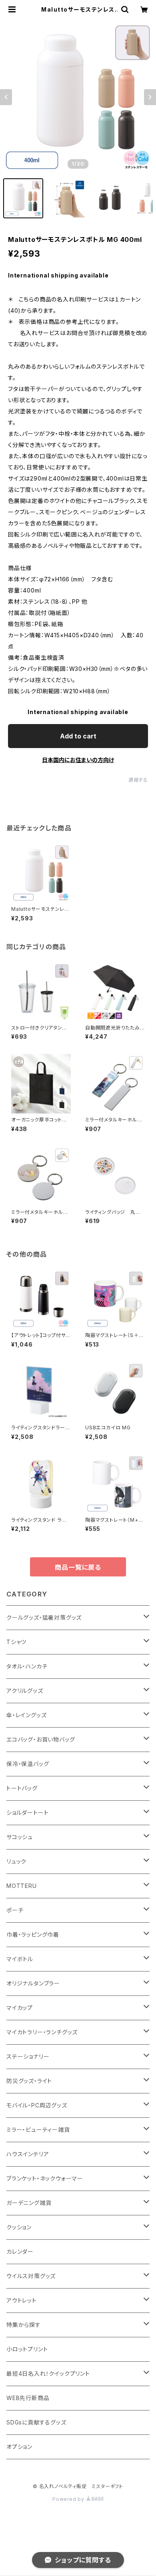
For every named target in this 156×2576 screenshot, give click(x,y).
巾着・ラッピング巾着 (33, 1934)
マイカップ (20, 2008)
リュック (16, 1861)
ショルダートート (27, 1813)
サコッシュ (20, 1837)
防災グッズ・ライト (29, 2081)
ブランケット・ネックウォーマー (45, 2178)
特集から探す (24, 2325)
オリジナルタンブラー (33, 1983)
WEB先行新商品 (28, 2398)
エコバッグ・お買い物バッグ (41, 1739)
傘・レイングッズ (26, 1715)
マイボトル (20, 1959)
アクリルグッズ (25, 1691)
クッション (19, 2227)
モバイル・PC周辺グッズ (37, 2105)
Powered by (69, 2499)
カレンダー (20, 2252)
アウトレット (22, 2300)
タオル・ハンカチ (27, 1666)
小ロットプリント (27, 2349)
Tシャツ (16, 1642)
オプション (19, 2447)
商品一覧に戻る (78, 1567)
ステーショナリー (28, 2056)
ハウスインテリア (28, 2154)
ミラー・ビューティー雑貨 (38, 2130)
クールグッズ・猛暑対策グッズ (44, 1617)
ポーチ (15, 1910)
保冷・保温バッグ (28, 1764)
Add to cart (78, 736)
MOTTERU (22, 1886)
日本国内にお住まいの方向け (78, 760)
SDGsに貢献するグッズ (36, 2422)
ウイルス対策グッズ (31, 2276)
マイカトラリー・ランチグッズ (42, 2032)
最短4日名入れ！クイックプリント (48, 2373)
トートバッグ (22, 1788)
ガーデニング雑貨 (29, 2203)
